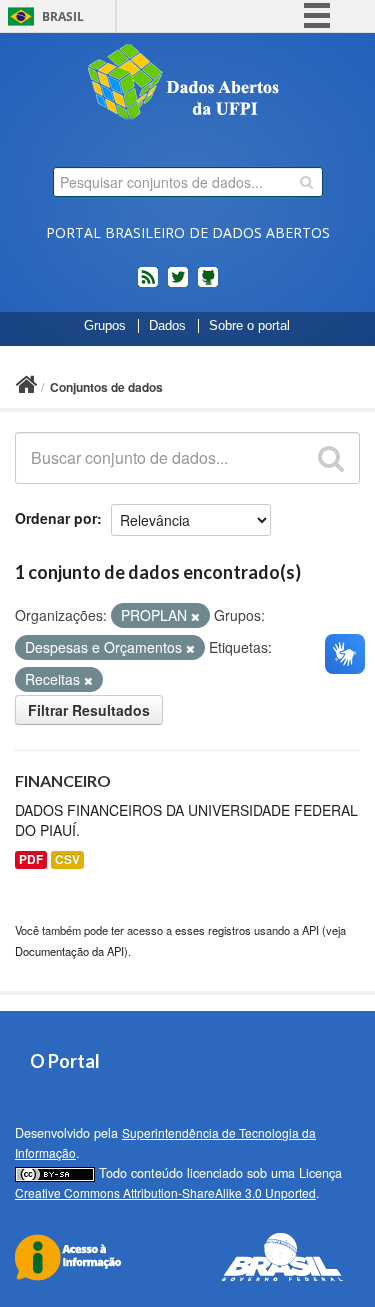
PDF (31, 859)
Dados (167, 326)
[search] (306, 182)
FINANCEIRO (63, 780)
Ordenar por (56, 518)
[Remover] (195, 616)
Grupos (105, 326)
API (310, 930)
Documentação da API (69, 951)
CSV (67, 859)
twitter (178, 285)
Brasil (63, 16)
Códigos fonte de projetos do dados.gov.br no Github (208, 285)
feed (148, 285)
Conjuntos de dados (106, 387)
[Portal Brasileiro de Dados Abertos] (188, 84)
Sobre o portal (249, 326)
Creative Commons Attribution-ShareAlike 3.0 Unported (165, 1192)
